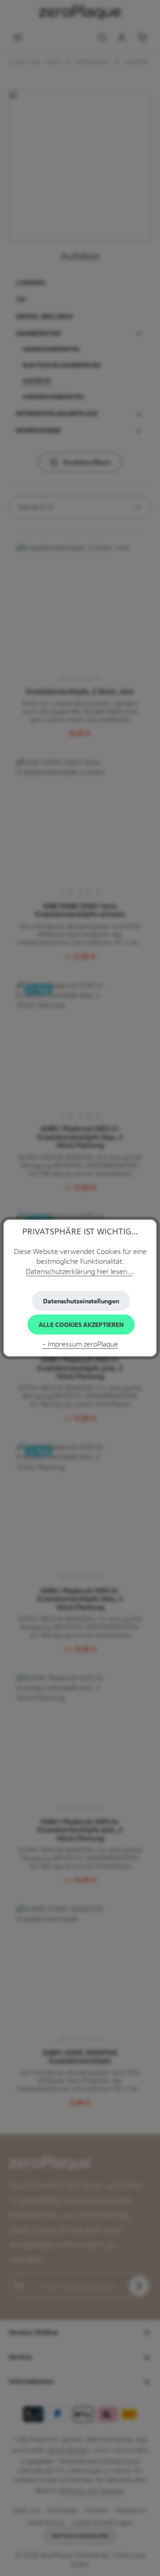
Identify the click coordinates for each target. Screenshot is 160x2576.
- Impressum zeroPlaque (80, 1344)
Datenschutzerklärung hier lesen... (79, 1272)
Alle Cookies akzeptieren (81, 1325)
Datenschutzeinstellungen (81, 1301)
